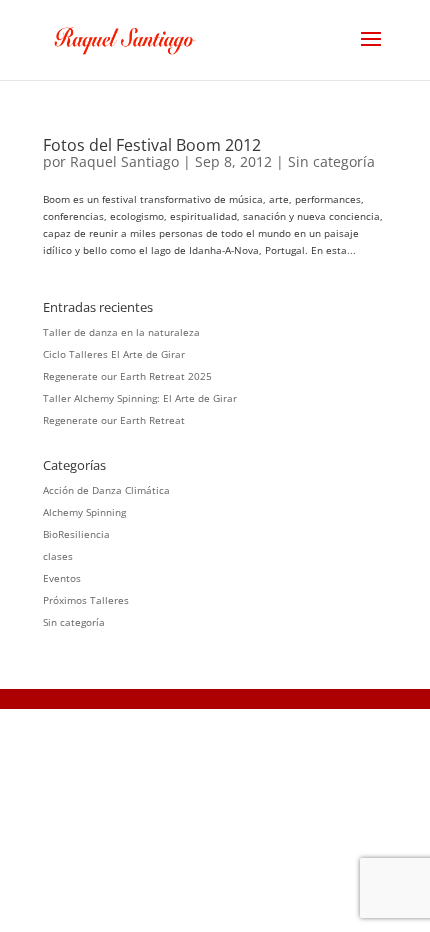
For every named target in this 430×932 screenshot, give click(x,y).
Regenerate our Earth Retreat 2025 (127, 376)
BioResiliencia (76, 534)
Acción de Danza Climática (106, 490)
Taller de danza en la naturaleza (121, 332)
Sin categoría (331, 161)
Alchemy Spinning (84, 512)
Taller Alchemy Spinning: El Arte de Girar (140, 398)
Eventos (62, 578)
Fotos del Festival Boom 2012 (152, 145)
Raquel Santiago (124, 161)
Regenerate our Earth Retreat (114, 420)
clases (58, 556)
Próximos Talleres (86, 600)
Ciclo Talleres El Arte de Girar (114, 354)
